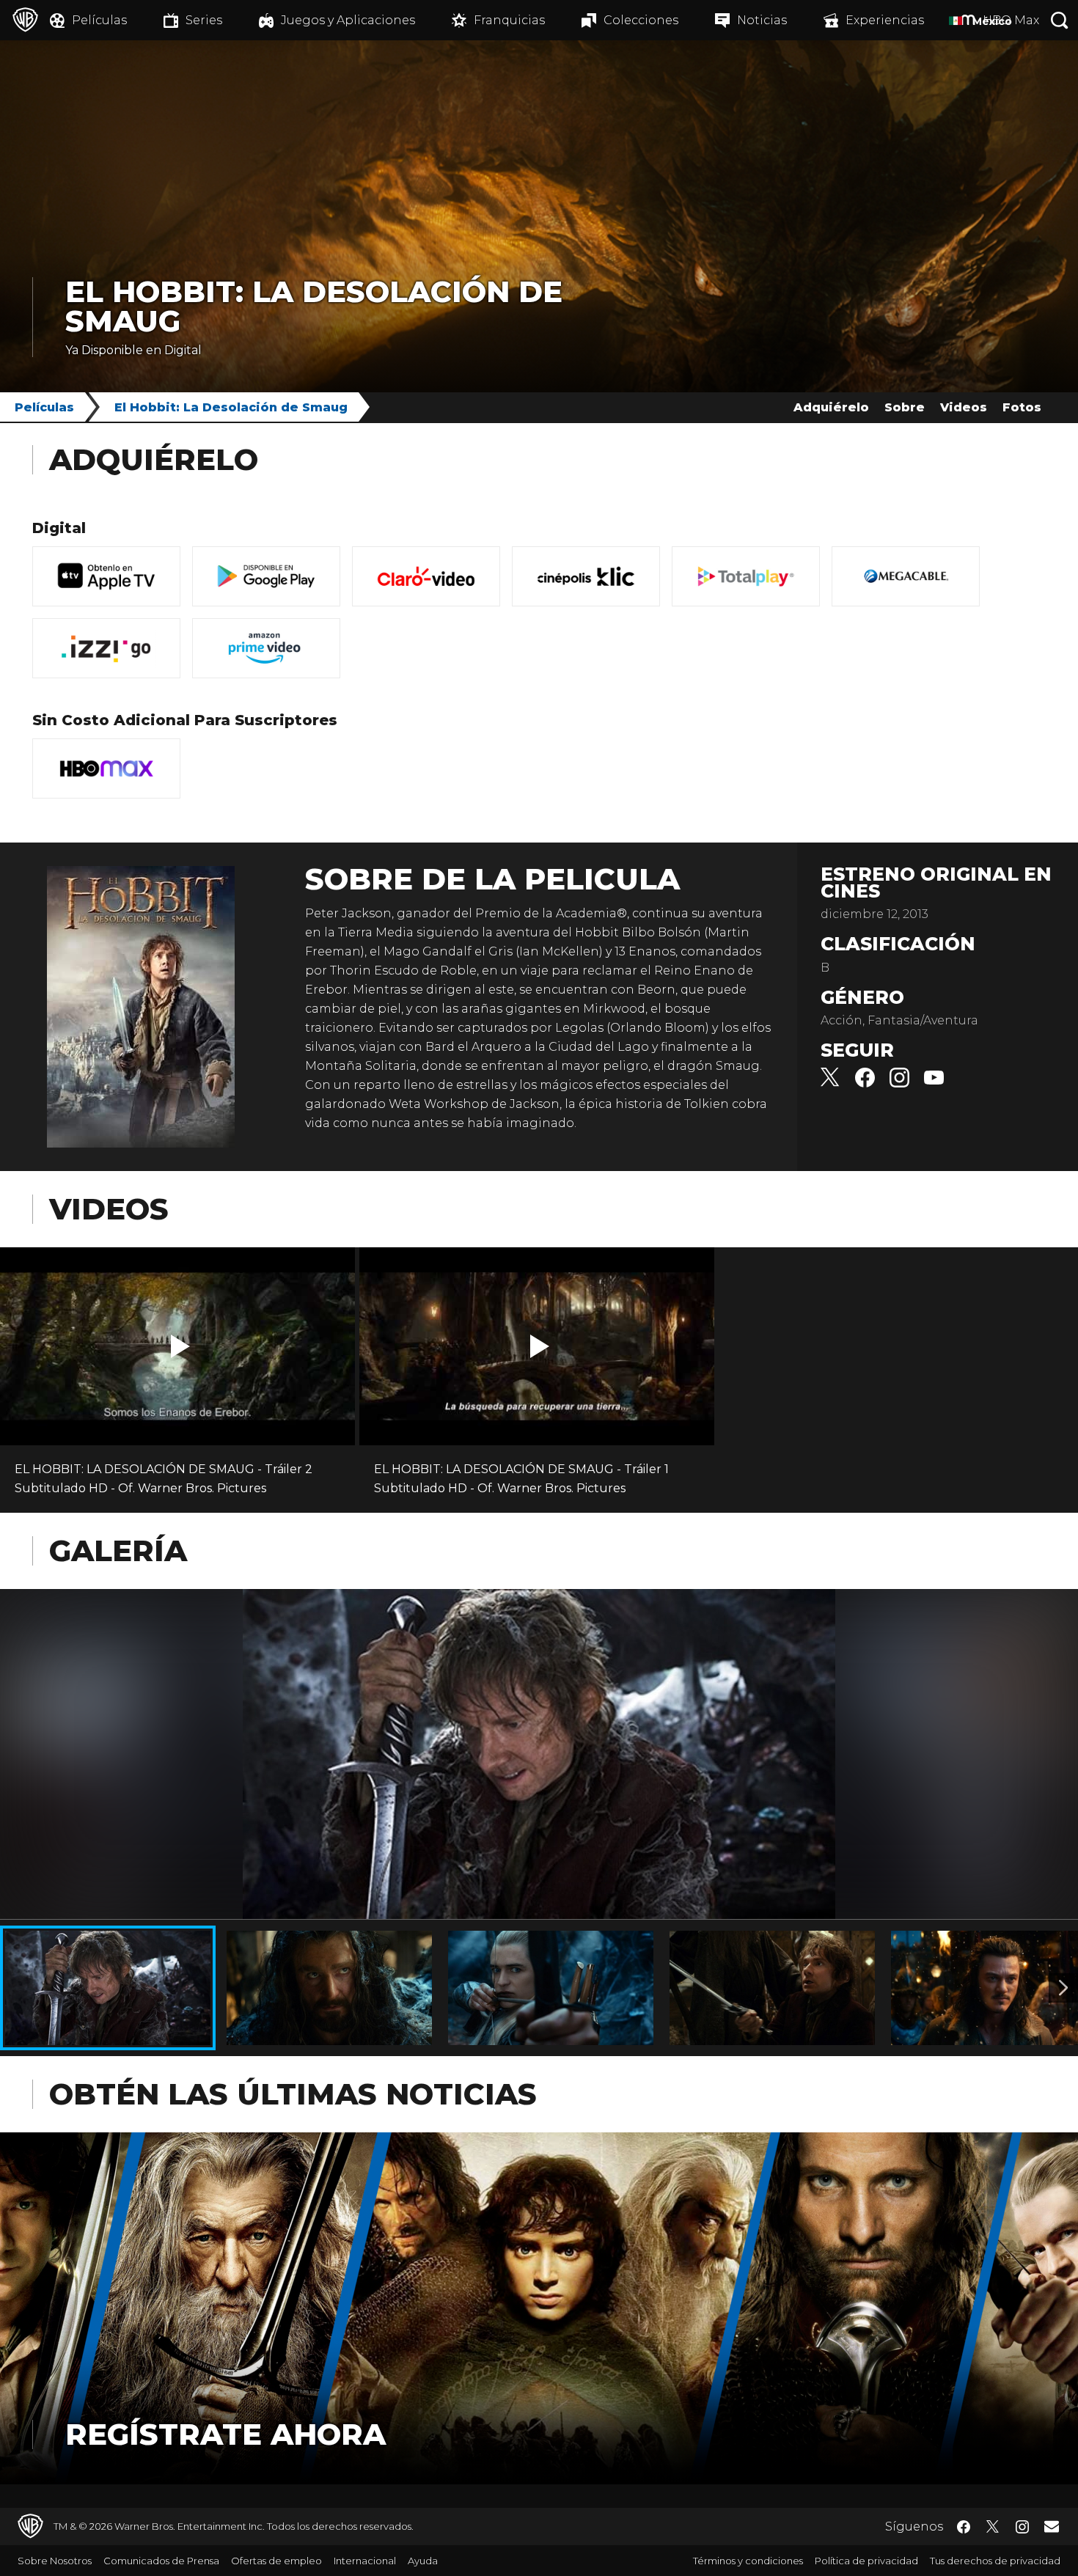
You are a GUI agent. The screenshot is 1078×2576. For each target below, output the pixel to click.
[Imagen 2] (1063, 1988)
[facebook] (865, 1083)
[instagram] (899, 1083)
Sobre (905, 407)
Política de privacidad (866, 2561)
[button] (180, 1346)
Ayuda (423, 2561)
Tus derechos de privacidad (995, 2561)
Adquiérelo (831, 407)
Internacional (365, 2561)
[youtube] (934, 1083)
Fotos (1022, 407)
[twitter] (830, 1083)
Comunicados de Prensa (161, 2561)
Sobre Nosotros (55, 2561)
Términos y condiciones (748, 2561)
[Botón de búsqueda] (1060, 20)
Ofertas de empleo (276, 2561)
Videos (964, 407)
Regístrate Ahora (225, 2434)
